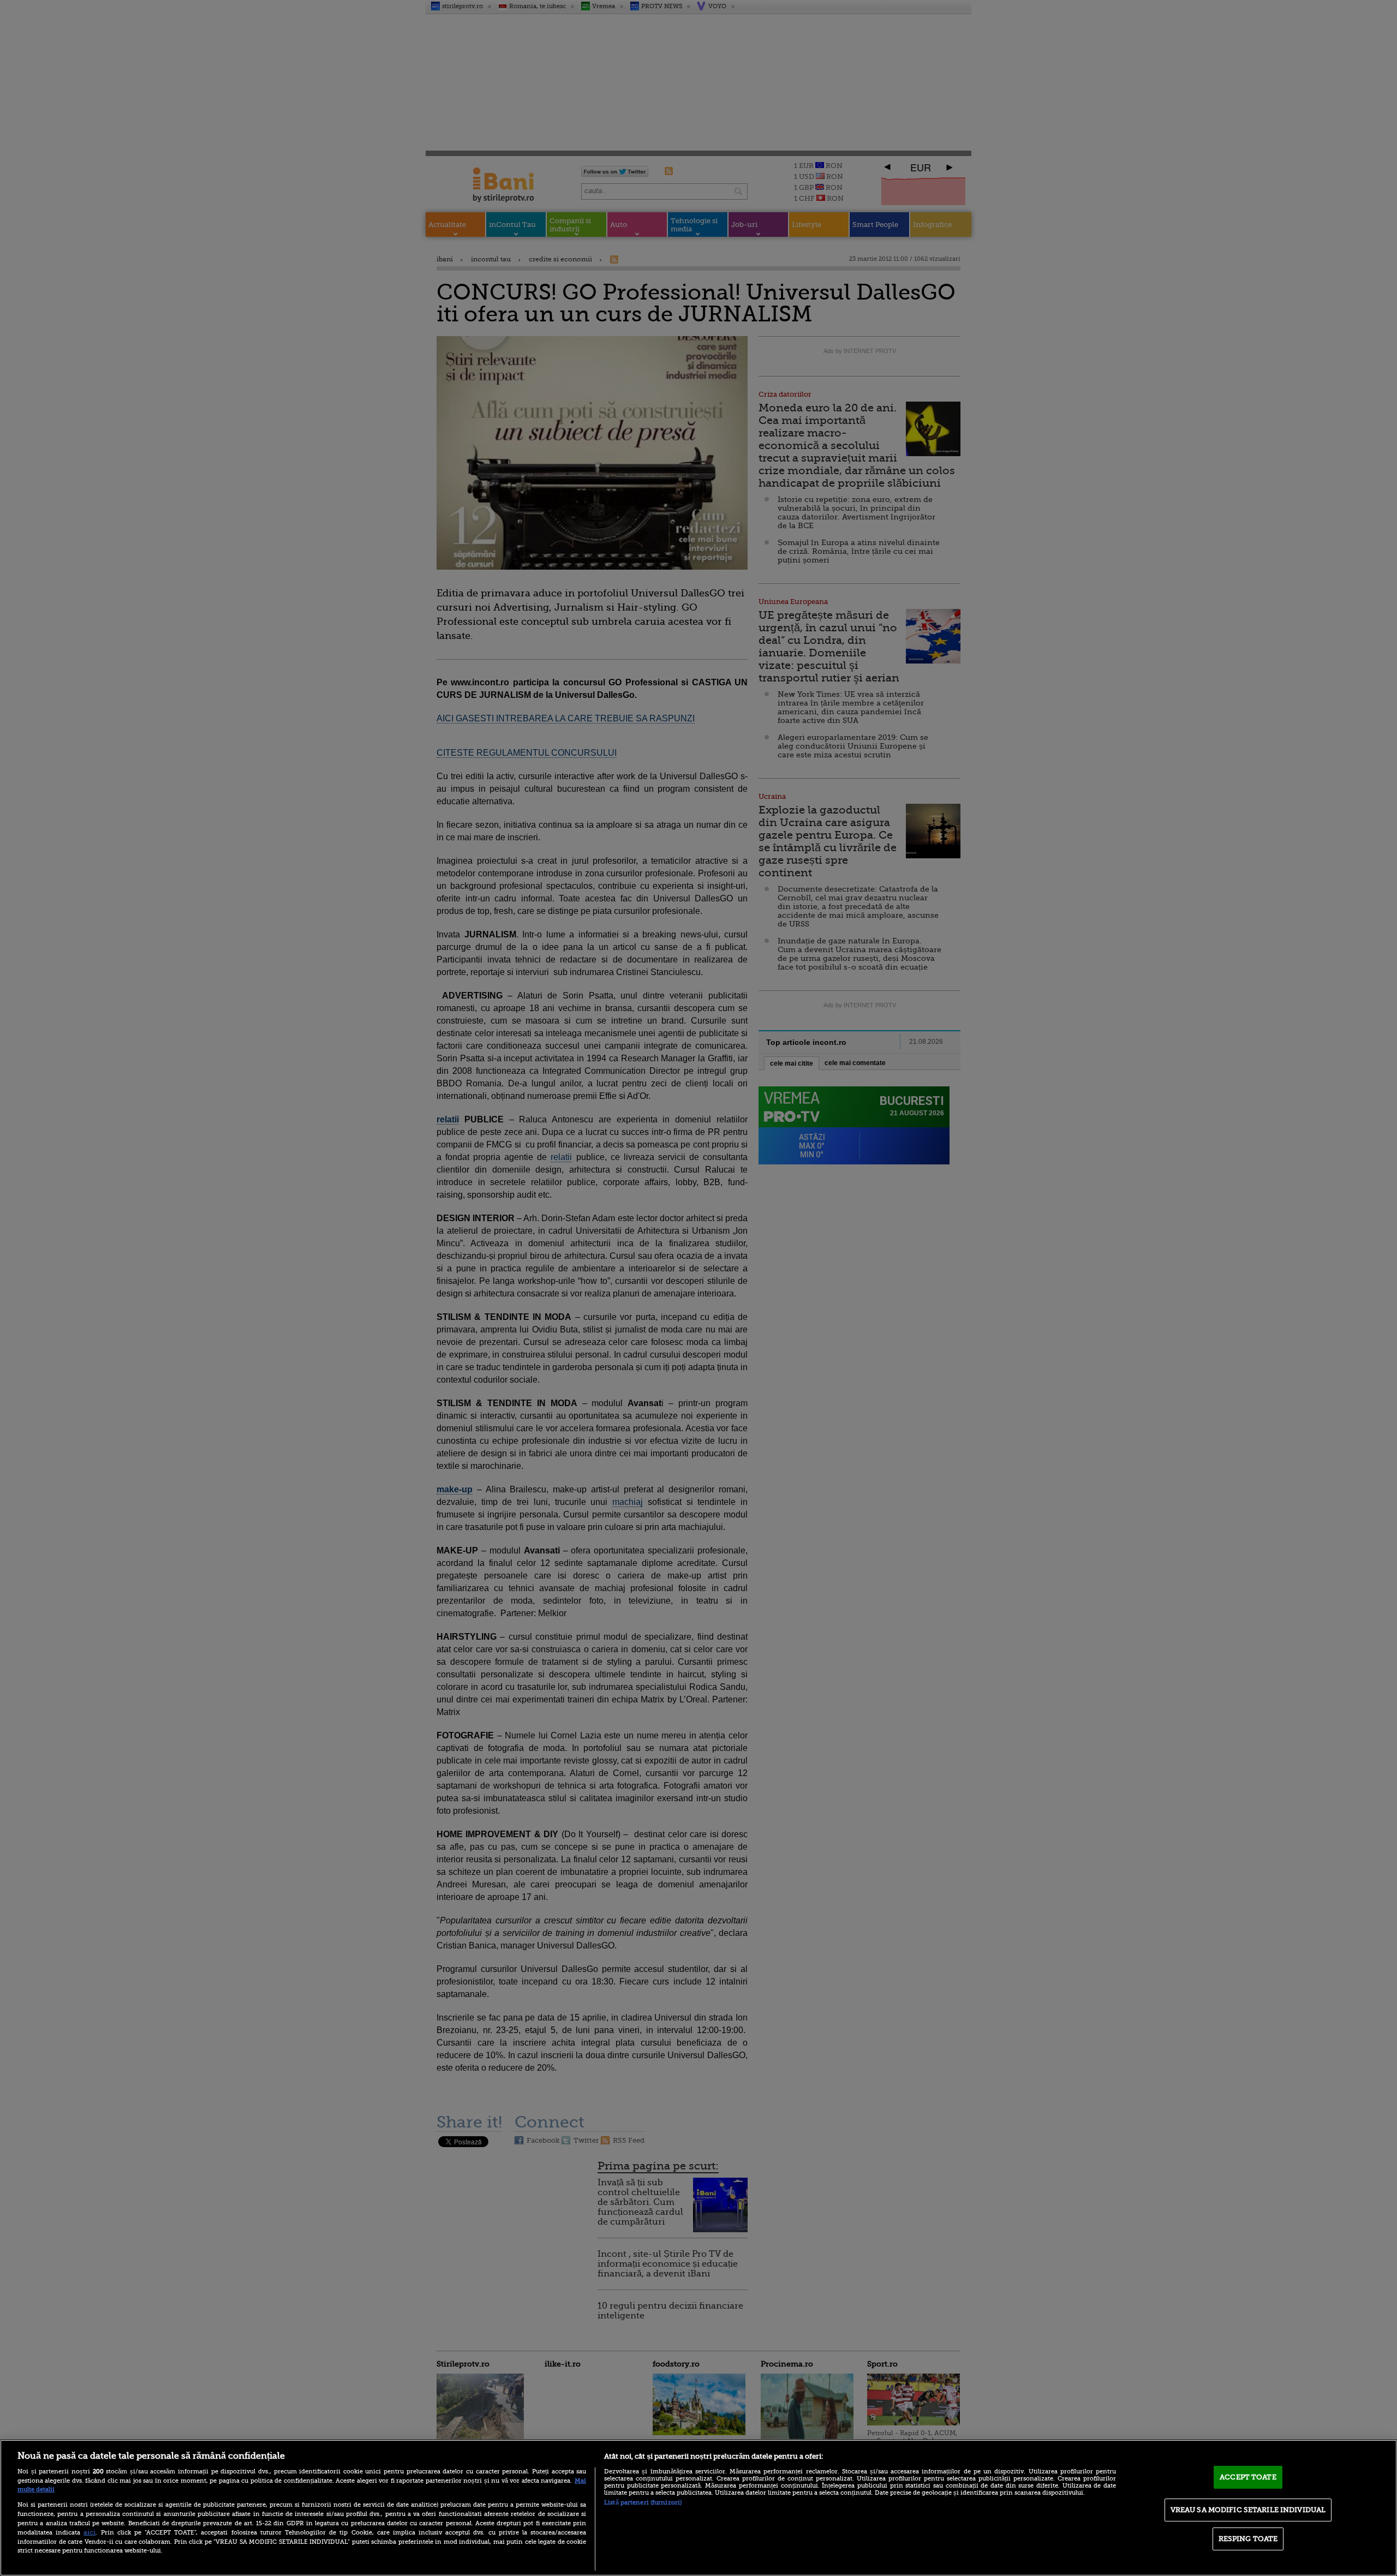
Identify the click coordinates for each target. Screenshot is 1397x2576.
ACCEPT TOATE (1248, 2477)
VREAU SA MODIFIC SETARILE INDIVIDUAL (1248, 2510)
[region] (698, 2508)
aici (89, 2532)
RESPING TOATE (1248, 2539)
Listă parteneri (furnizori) (643, 2503)
